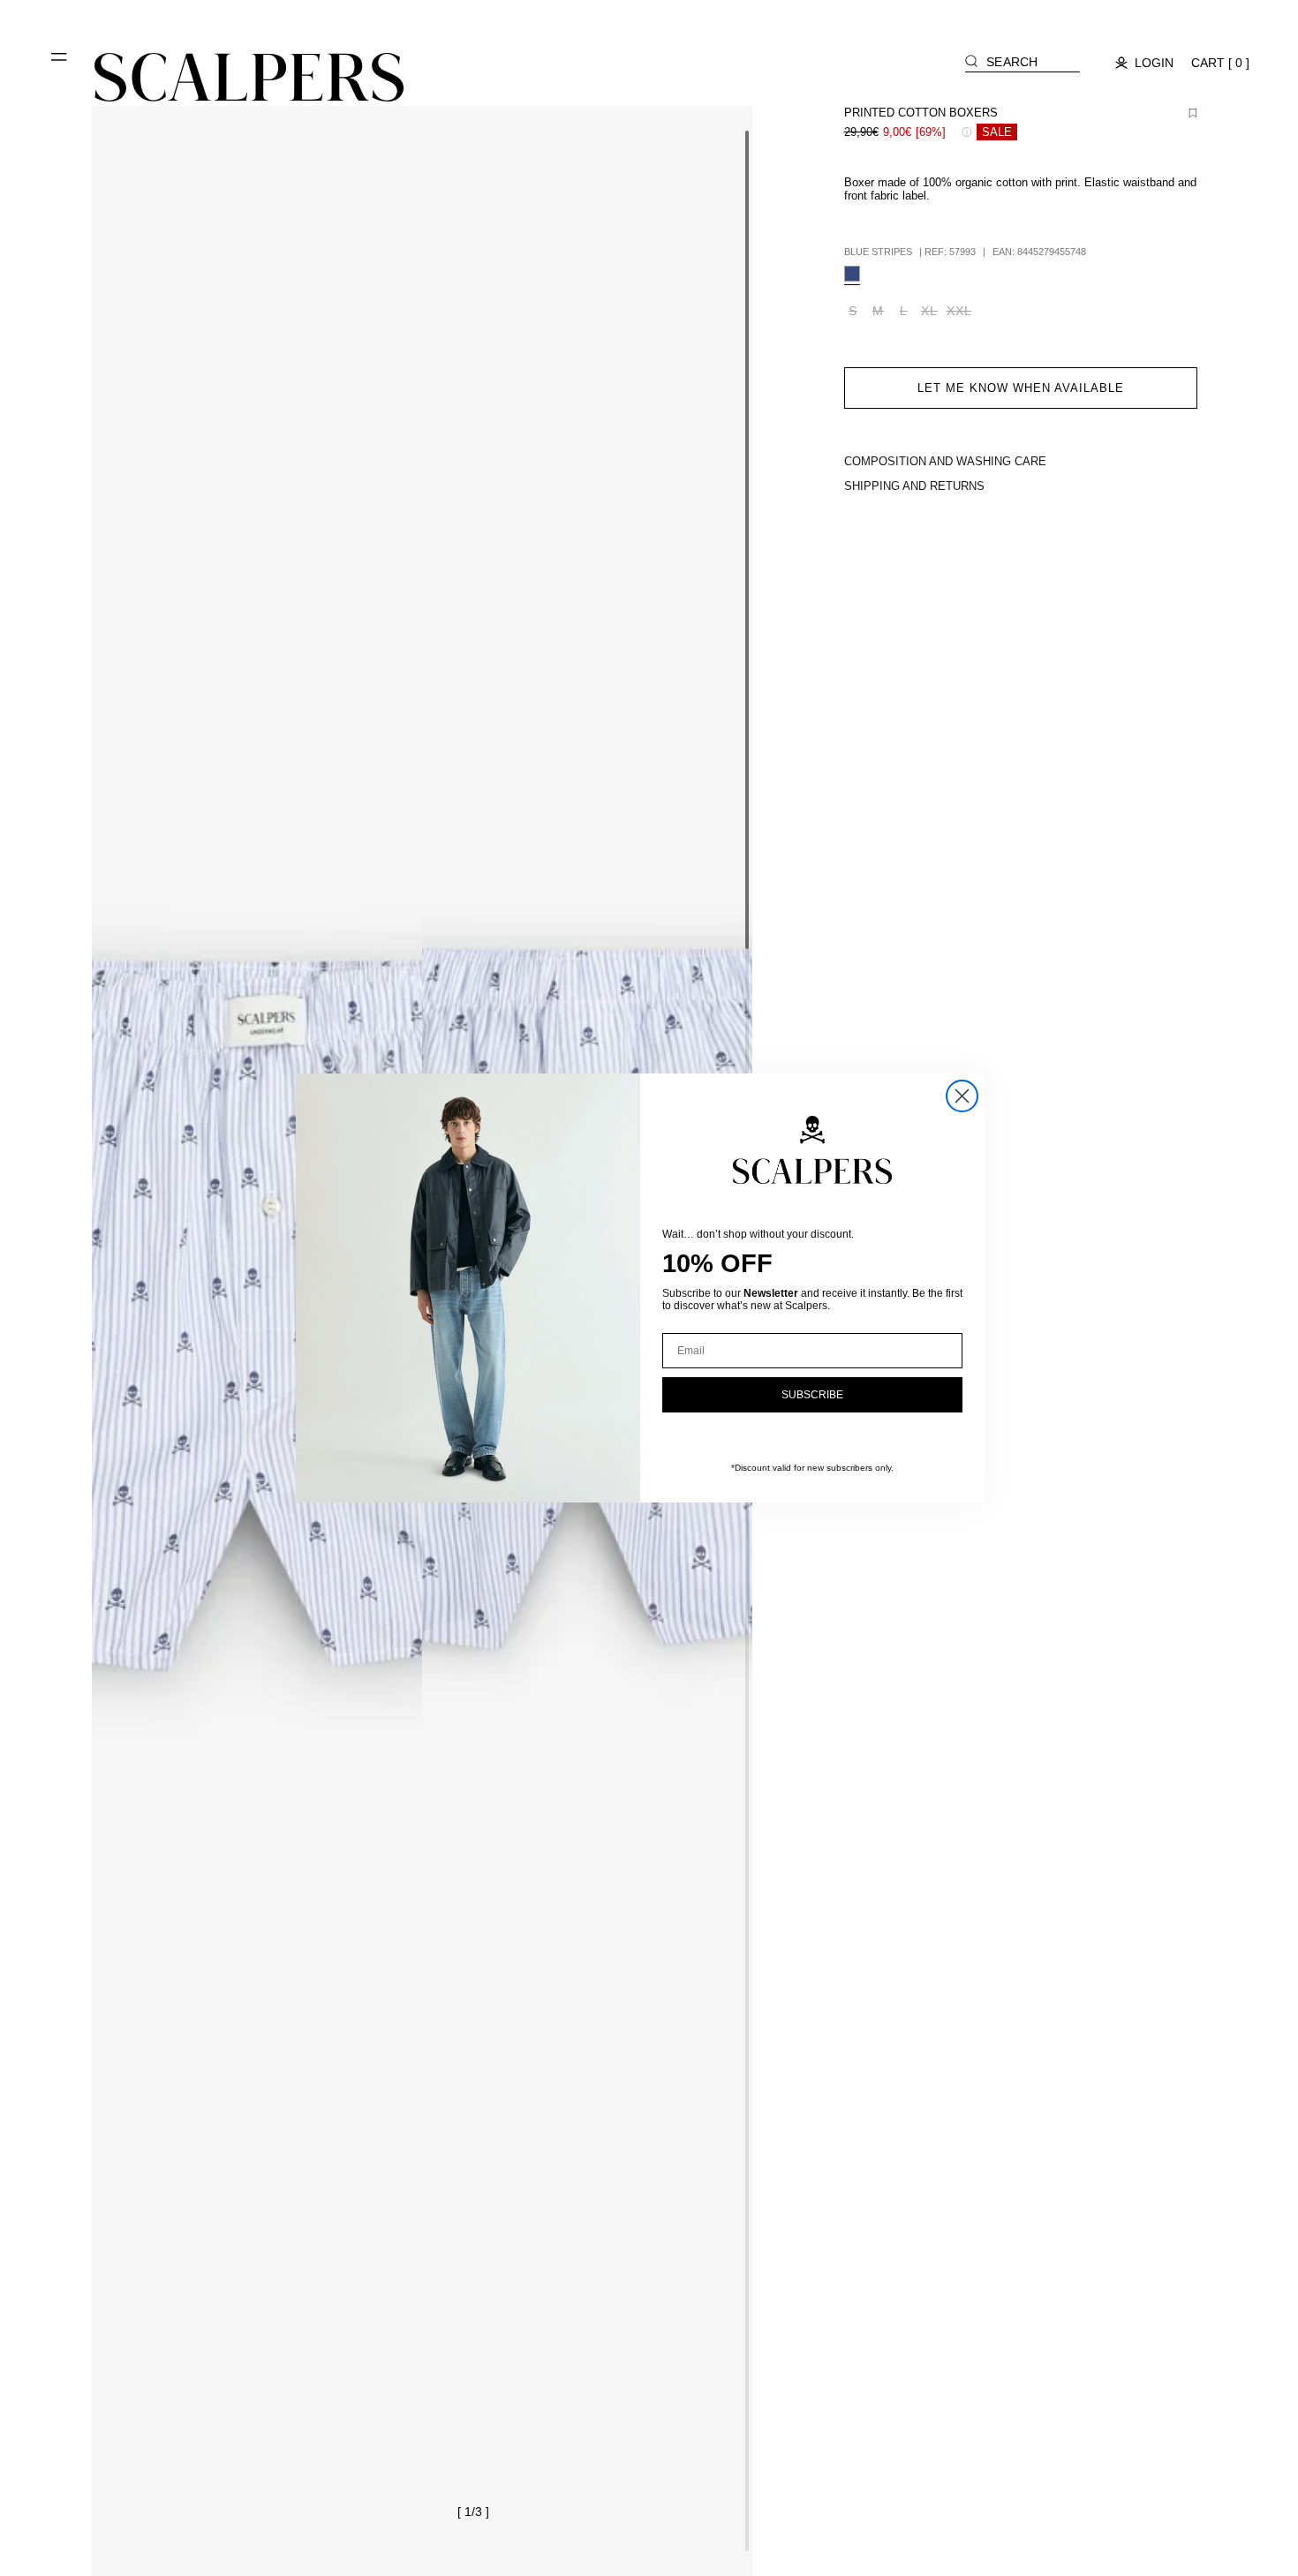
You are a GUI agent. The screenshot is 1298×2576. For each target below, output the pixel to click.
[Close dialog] (962, 1096)
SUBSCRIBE (812, 1395)
